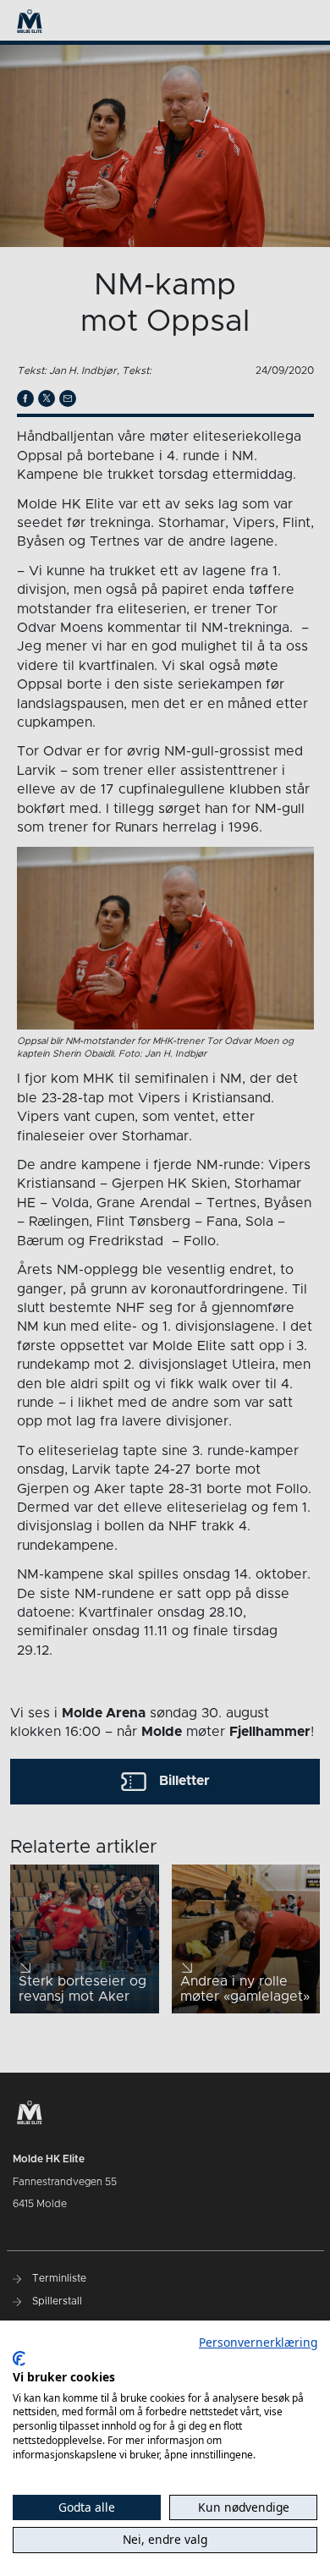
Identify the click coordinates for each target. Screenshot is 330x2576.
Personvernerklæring (258, 2342)
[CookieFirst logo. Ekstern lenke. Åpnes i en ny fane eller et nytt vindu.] (19, 2359)
